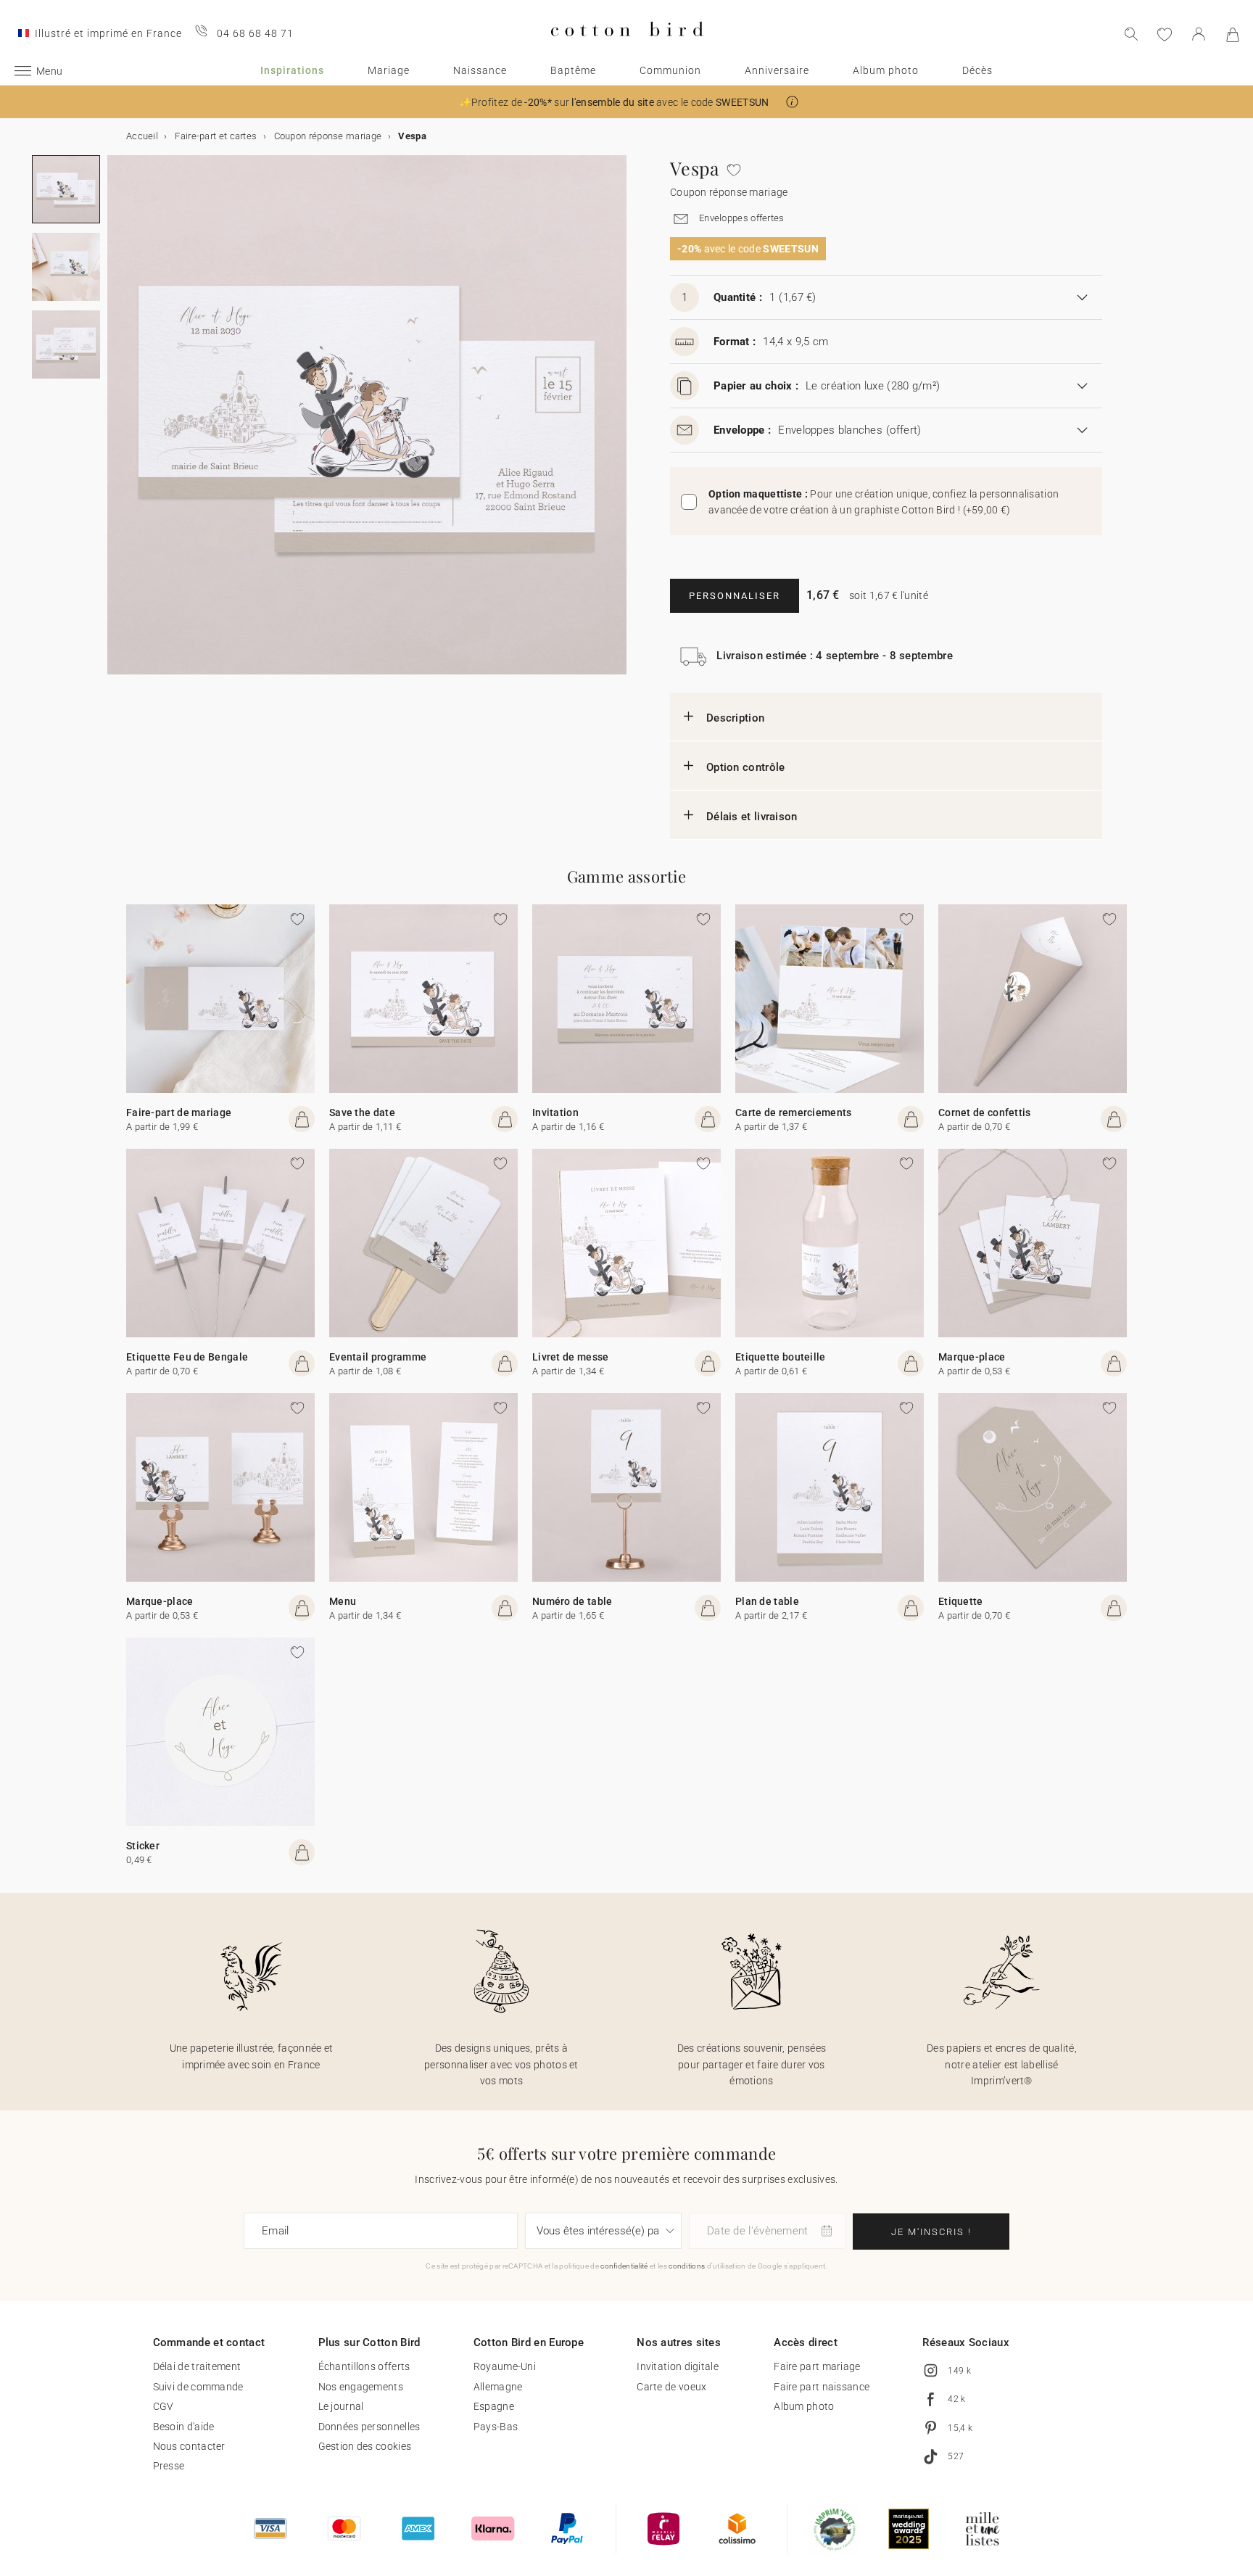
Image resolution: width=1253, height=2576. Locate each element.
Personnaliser (735, 596)
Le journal (341, 2406)
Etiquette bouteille (781, 1357)
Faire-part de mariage (179, 1112)
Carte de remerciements (794, 1112)
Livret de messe (571, 1357)
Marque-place (972, 1357)
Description (735, 718)
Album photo (886, 70)
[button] (792, 102)
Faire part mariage (817, 2366)
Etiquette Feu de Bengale (187, 1357)
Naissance (480, 70)
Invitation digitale (678, 2366)
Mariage (389, 70)
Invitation (555, 1112)
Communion (670, 70)
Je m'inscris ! (931, 2232)
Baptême (573, 70)
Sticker (143, 1846)
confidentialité (624, 2266)
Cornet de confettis (985, 1112)
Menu (343, 1601)
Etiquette (961, 1601)
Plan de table (767, 1601)
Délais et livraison (752, 817)
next (116, 424)
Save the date (362, 1112)
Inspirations (292, 70)
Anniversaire (777, 70)
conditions (687, 2266)
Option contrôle (746, 767)
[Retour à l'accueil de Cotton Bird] (627, 48)
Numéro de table (572, 1601)
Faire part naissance (822, 2387)
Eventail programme (378, 1357)
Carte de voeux (671, 2387)
